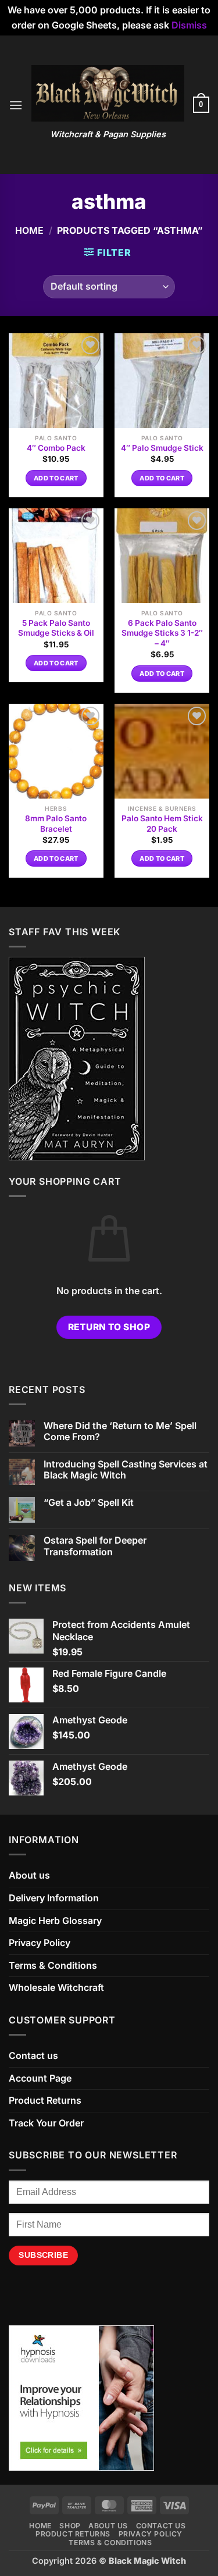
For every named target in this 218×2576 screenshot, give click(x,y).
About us (29, 1875)
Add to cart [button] (56, 478)
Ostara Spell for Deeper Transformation (95, 1546)
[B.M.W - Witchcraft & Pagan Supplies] (108, 93)
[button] (16, 105)
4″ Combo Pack (56, 448)
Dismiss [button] (189, 25)
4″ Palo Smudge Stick (162, 448)
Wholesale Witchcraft (56, 1987)
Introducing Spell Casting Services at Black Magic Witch (126, 1470)
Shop (70, 2526)
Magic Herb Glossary (55, 1921)
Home (29, 230)
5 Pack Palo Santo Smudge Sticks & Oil (56, 628)
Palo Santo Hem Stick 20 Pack (162, 824)
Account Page (40, 2078)
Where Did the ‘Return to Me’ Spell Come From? (120, 1431)
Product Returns (45, 2100)
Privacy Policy (40, 1943)
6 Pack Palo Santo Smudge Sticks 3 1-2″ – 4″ (162, 633)
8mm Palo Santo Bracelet (56, 824)
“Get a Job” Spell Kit (89, 1503)
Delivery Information (54, 1898)
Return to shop (109, 1327)
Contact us (33, 2055)
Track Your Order (46, 2123)
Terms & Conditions (53, 1965)
